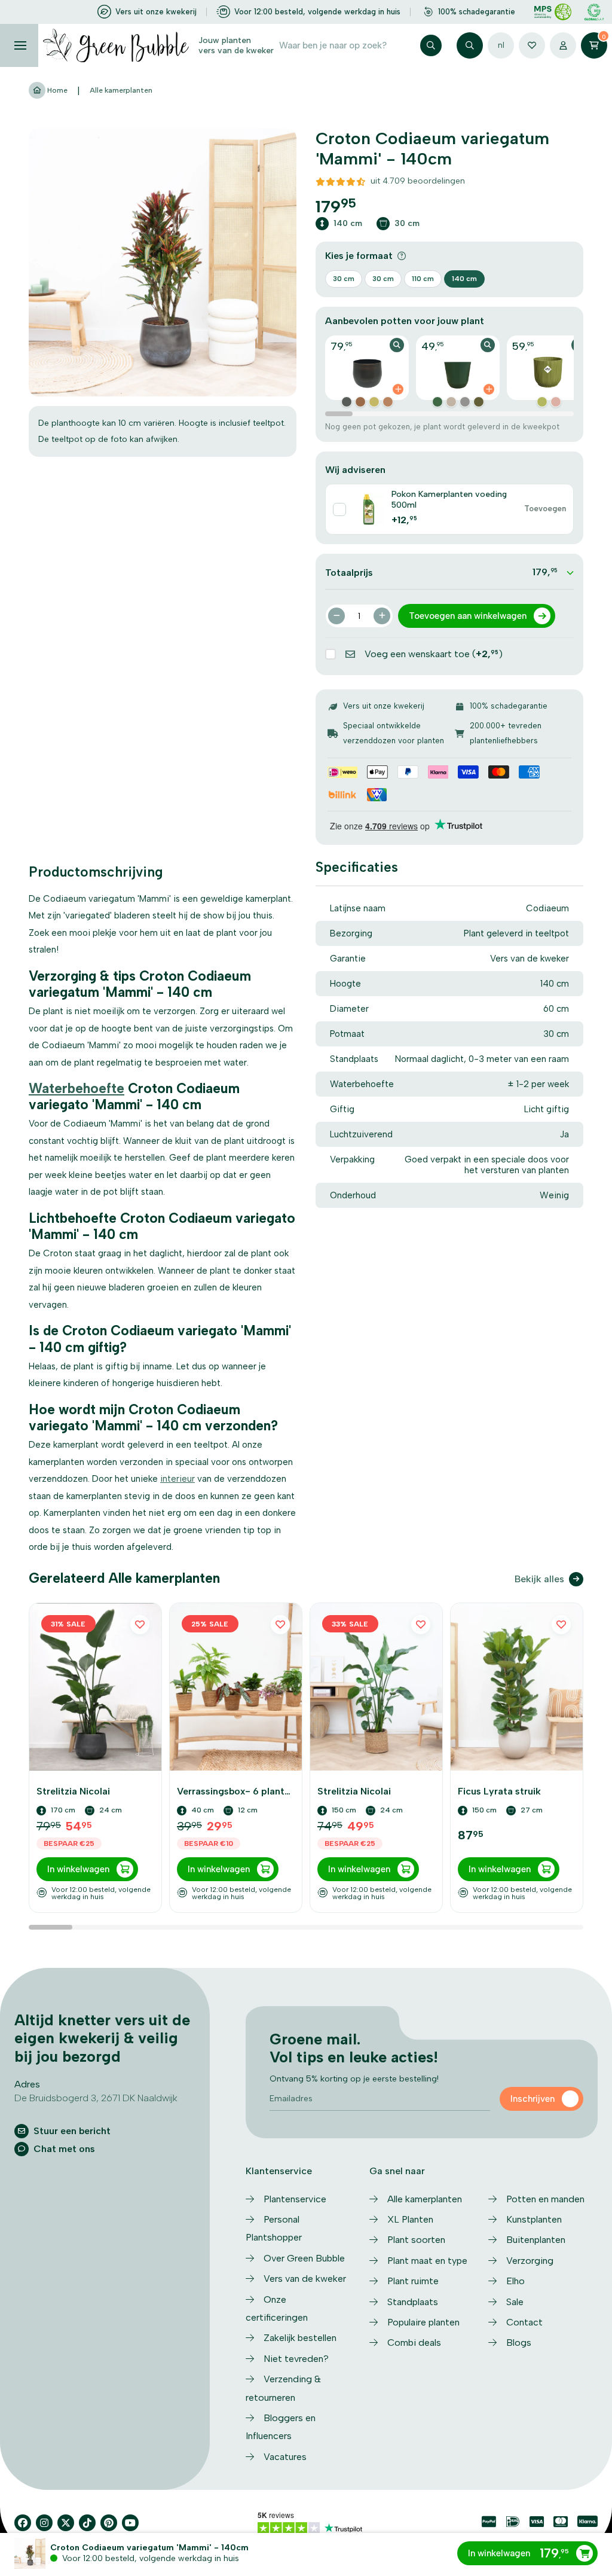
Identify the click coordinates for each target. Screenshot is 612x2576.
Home (56, 90)
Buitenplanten (536, 2240)
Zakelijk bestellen (300, 2338)
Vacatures (285, 2457)
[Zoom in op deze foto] (163, 263)
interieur (178, 1479)
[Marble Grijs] (465, 402)
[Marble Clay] (451, 402)
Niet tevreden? (296, 2359)
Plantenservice (295, 2199)
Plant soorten (416, 2240)
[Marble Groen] (479, 402)
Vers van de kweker (305, 2279)
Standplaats (413, 2302)
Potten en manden (545, 2199)
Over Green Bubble (304, 2258)
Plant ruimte (413, 2281)
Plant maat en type (427, 2261)
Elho (515, 2281)
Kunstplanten (534, 2219)
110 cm (423, 279)
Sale (515, 2302)
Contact (524, 2322)
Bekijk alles (539, 1579)
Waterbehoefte (76, 1088)
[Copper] (347, 402)
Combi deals (414, 2342)
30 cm (344, 279)
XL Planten (410, 2219)
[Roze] (556, 402)
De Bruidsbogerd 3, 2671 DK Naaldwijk (96, 2098)
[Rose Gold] (388, 402)
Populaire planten (423, 2322)
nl (501, 45)
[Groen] (437, 402)
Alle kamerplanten (121, 90)
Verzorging (530, 2261)
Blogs (519, 2342)
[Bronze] (360, 402)
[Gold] (374, 402)
